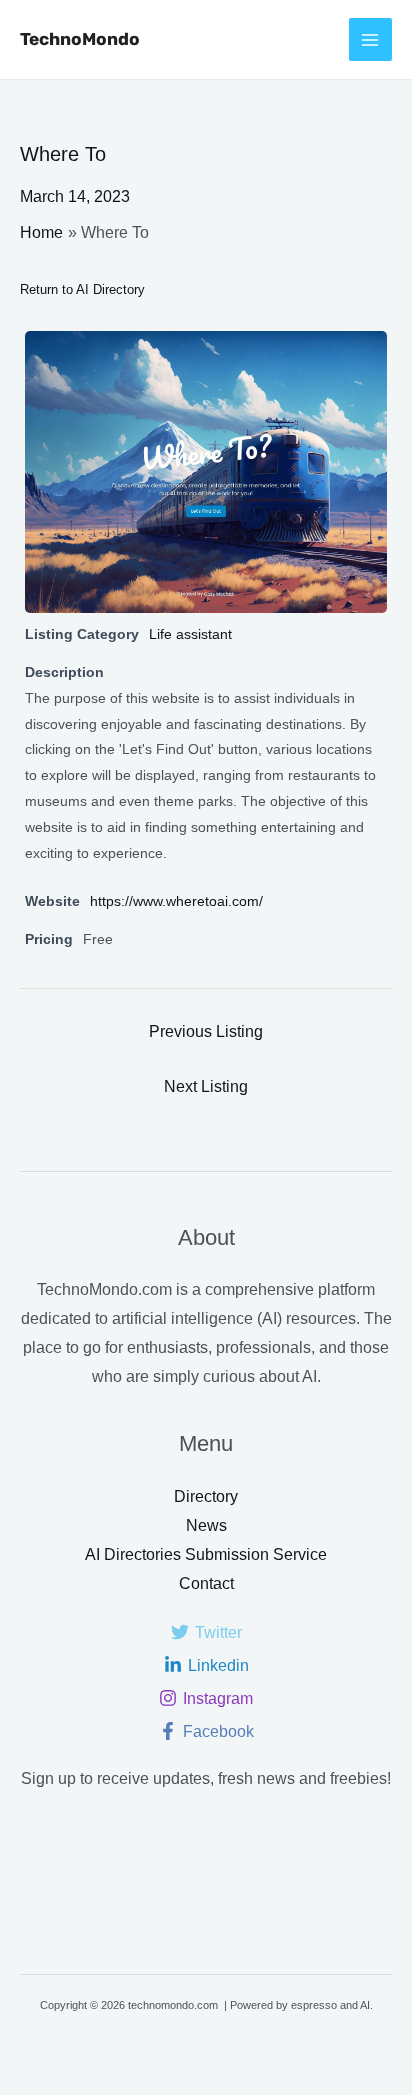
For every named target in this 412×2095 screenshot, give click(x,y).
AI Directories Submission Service (206, 1554)
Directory (206, 1496)
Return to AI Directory (82, 289)
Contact (206, 1583)
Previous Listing (206, 1031)
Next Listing (206, 1086)
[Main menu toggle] (370, 39)
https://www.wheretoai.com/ (176, 901)
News (206, 1525)
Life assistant (190, 634)
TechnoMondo (80, 39)
